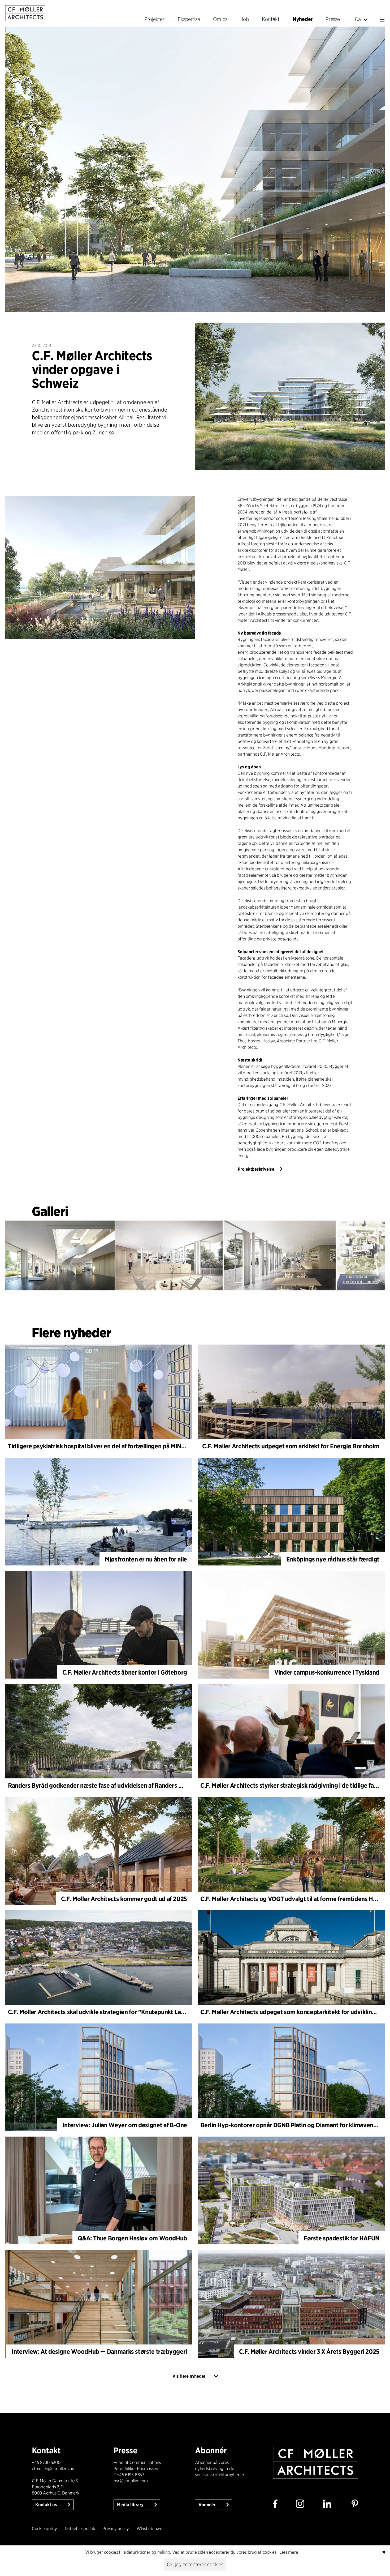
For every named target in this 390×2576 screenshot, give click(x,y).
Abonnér (207, 2505)
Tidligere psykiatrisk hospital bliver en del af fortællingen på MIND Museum (109, 1446)
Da (358, 19)
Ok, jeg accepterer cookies (195, 2564)
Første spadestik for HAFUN (342, 2238)
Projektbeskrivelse (256, 1169)
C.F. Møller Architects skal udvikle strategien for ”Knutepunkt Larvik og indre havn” (120, 2012)
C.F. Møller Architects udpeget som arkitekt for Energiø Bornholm (291, 1446)
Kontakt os (47, 2505)
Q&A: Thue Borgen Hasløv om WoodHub (132, 2238)
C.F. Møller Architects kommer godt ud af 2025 (124, 1899)
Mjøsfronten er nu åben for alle (146, 1559)
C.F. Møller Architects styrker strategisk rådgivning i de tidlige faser (291, 1785)
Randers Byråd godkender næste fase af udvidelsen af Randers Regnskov (107, 1785)
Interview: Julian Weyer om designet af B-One (125, 2125)
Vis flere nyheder (189, 2376)
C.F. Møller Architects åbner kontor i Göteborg (125, 1672)
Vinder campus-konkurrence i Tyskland (327, 1672)
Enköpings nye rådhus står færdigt (333, 1559)
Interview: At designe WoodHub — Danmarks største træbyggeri (99, 2352)
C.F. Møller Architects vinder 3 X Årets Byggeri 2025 (309, 2352)
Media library (131, 2505)
